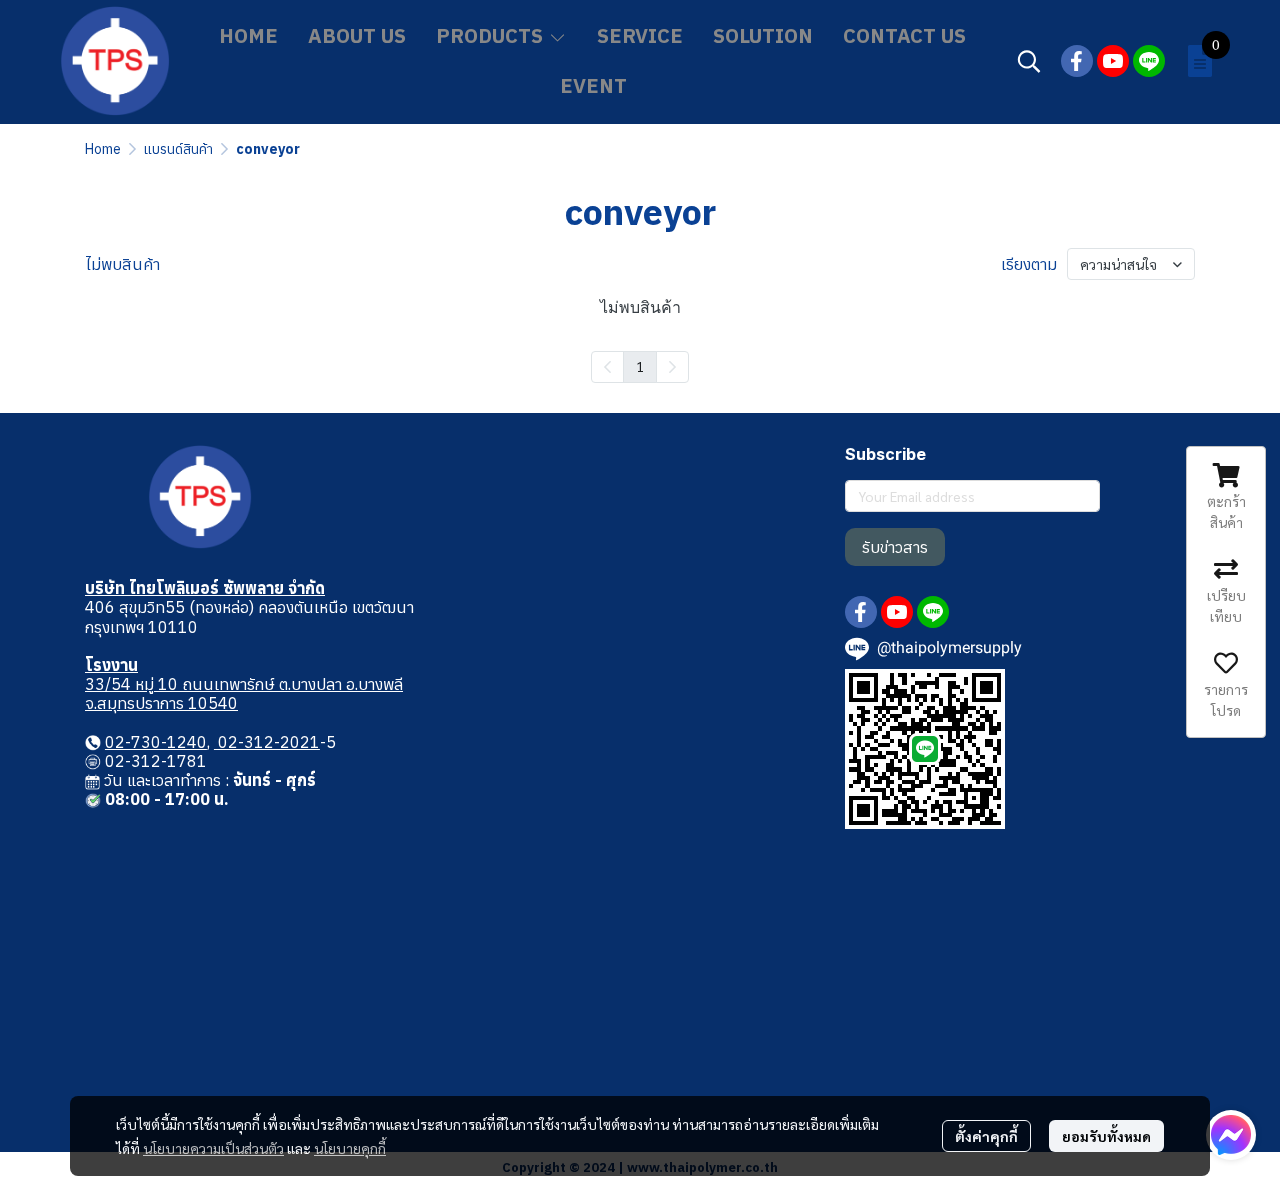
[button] (1029, 61)
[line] (1149, 61)
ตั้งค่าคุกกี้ (986, 1136)
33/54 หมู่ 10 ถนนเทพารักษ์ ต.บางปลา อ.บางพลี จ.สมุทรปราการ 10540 (244, 693)
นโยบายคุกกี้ (350, 1148)
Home (103, 149)
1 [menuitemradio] (640, 366)
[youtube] (1113, 61)
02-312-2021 (267, 742)
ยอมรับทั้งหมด (1106, 1136)
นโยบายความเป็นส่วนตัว (213, 1148)
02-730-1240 (156, 742)
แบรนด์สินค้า (178, 149)
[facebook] (1077, 61)
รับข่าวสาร (895, 547)
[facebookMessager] (1231, 1135)
